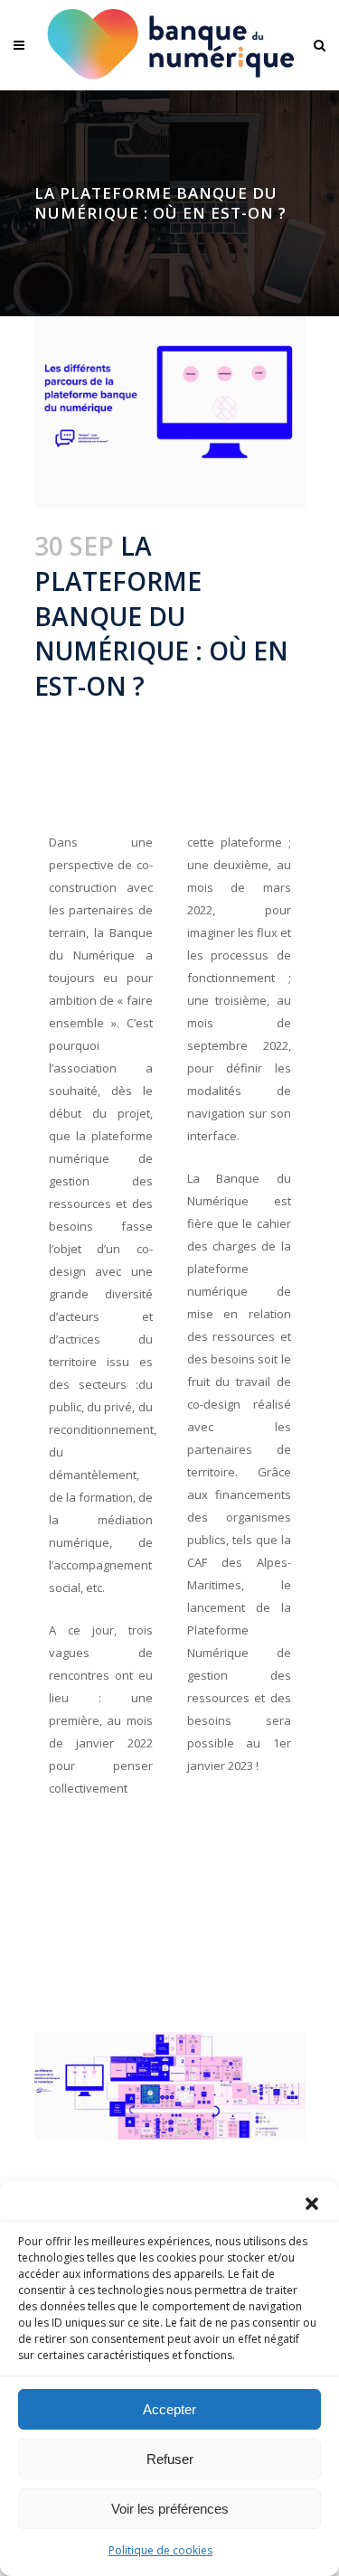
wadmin (235, 716)
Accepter (169, 2409)
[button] (312, 2204)
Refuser (170, 2459)
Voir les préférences (170, 2509)
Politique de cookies (160, 2550)
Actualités (168, 716)
